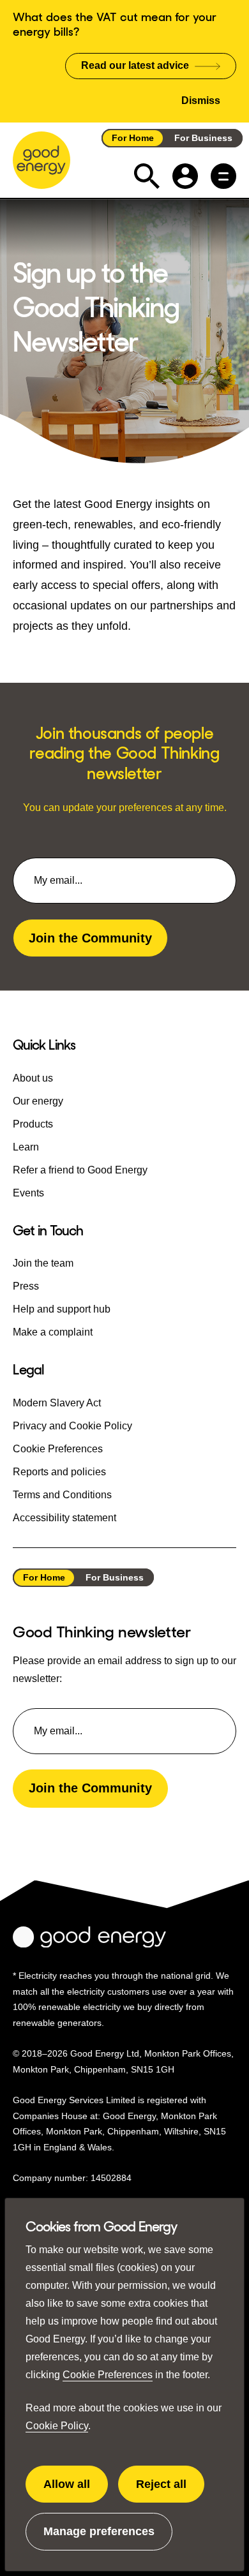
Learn (26, 1147)
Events (28, 1193)
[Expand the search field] (147, 176)
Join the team (43, 1263)
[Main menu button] (223, 176)
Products (33, 1124)
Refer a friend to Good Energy (80, 1170)
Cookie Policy (57, 2426)
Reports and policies (59, 1472)
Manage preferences (99, 2538)
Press (26, 1286)
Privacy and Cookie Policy (72, 1426)
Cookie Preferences (108, 2375)
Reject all (170, 2490)
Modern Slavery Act (57, 1403)
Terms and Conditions (62, 1495)
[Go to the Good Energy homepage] (41, 160)
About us (33, 1078)
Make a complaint (53, 1332)
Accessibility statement (64, 1518)
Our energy (38, 1101)
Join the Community (90, 938)
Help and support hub (62, 1309)
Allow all (76, 2490)
